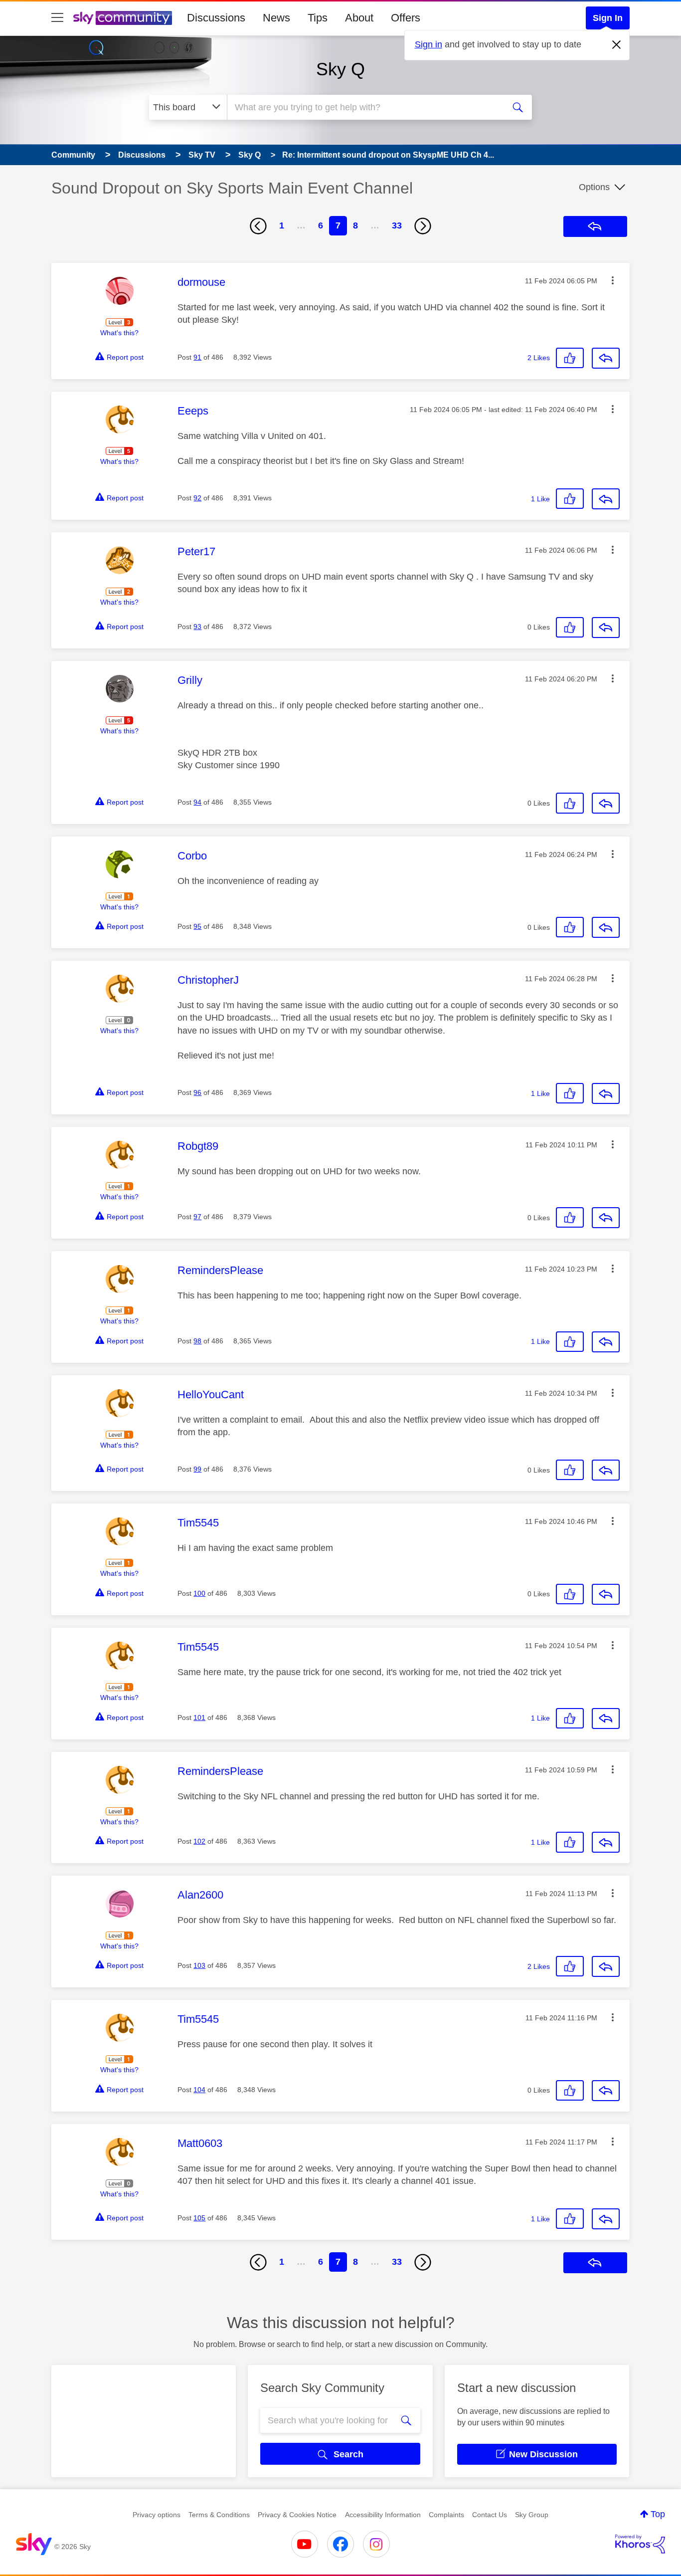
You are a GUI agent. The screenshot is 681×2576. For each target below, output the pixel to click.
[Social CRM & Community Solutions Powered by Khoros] (640, 2544)
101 (199, 1717)
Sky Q (340, 69)
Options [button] (594, 187)
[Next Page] (423, 226)
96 (197, 1092)
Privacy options (157, 2515)
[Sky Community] (123, 18)
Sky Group (532, 2515)
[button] (613, 280)
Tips (318, 18)
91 (197, 357)
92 (197, 498)
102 (199, 1841)
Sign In (608, 18)
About (359, 18)
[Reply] (606, 358)
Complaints (446, 2515)
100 (199, 1593)
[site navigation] (57, 18)
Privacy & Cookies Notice (297, 2515)
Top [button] (658, 2514)
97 (197, 1217)
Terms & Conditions (219, 2515)
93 (197, 627)
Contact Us (490, 2515)
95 (197, 926)
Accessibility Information (383, 2515)
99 (197, 1469)
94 (197, 802)
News (276, 18)
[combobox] (364, 107)
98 (197, 1341)
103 (199, 1965)
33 (397, 225)
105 (199, 2218)
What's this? (119, 333)
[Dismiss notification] (617, 45)
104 (199, 2090)
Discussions (216, 18)
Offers (406, 18)
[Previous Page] (258, 226)
